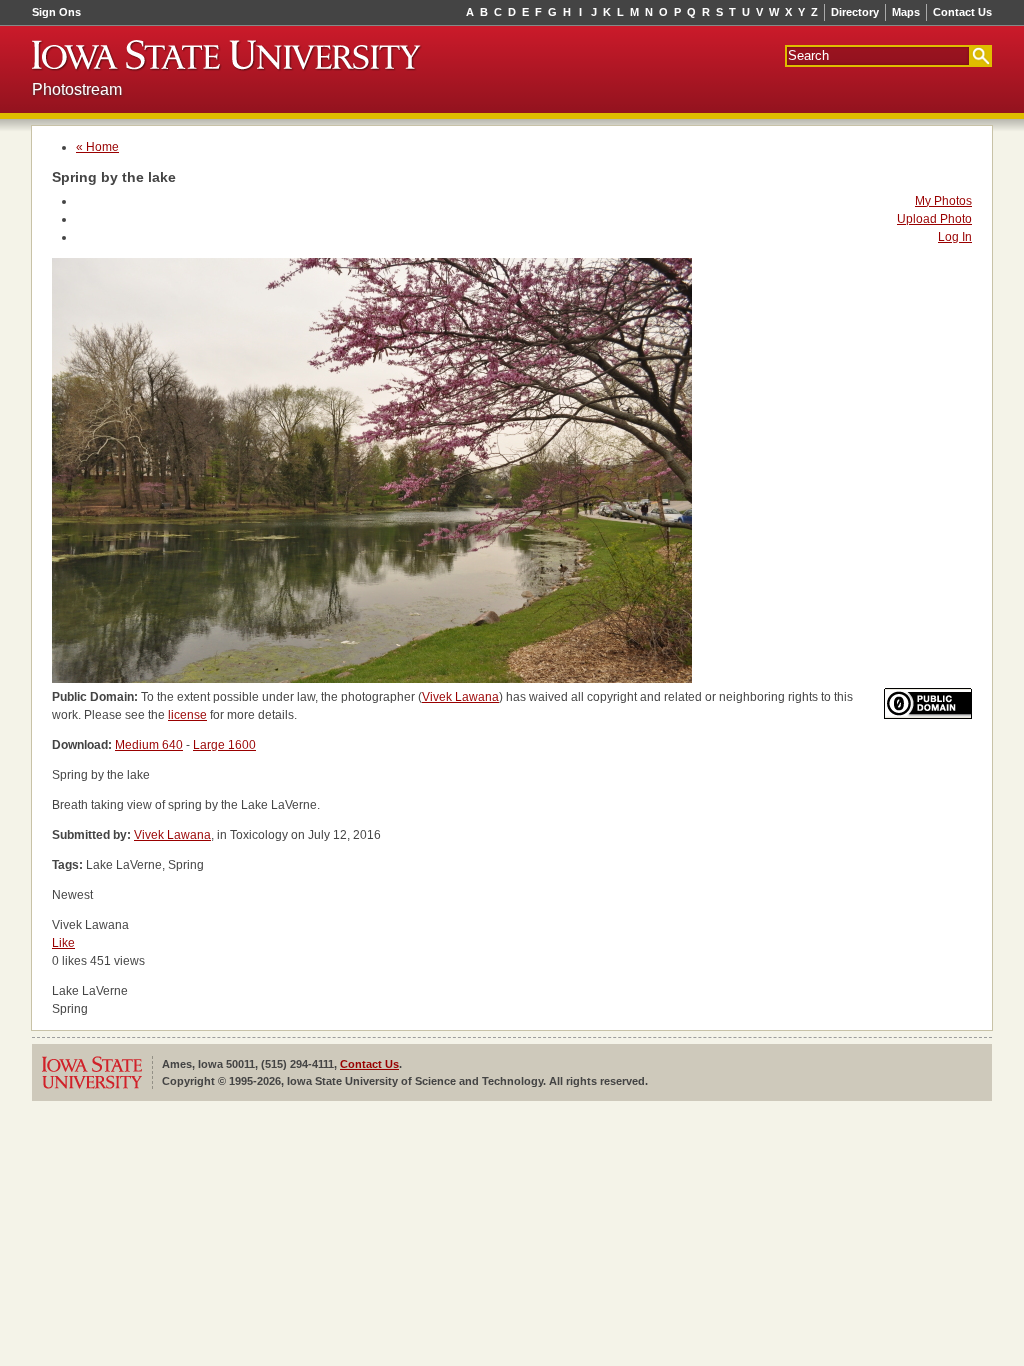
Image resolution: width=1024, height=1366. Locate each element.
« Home (97, 147)
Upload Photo (934, 219)
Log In (955, 237)
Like (63, 943)
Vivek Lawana (460, 697)
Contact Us (962, 12)
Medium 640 (149, 745)
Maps (906, 12)
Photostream (77, 89)
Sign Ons (56, 12)
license (187, 715)
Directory (855, 12)
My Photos (943, 201)
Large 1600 (224, 745)
